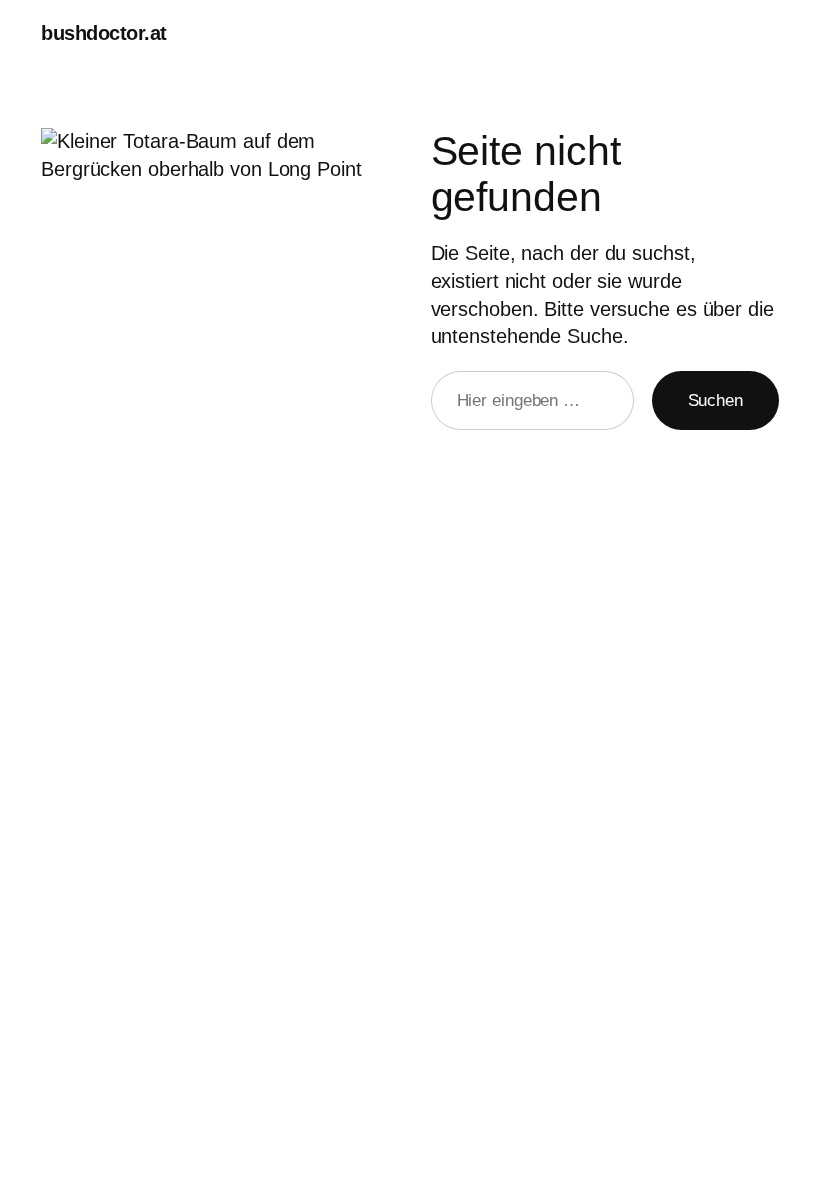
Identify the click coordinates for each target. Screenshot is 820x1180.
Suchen (715, 400)
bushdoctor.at (104, 33)
